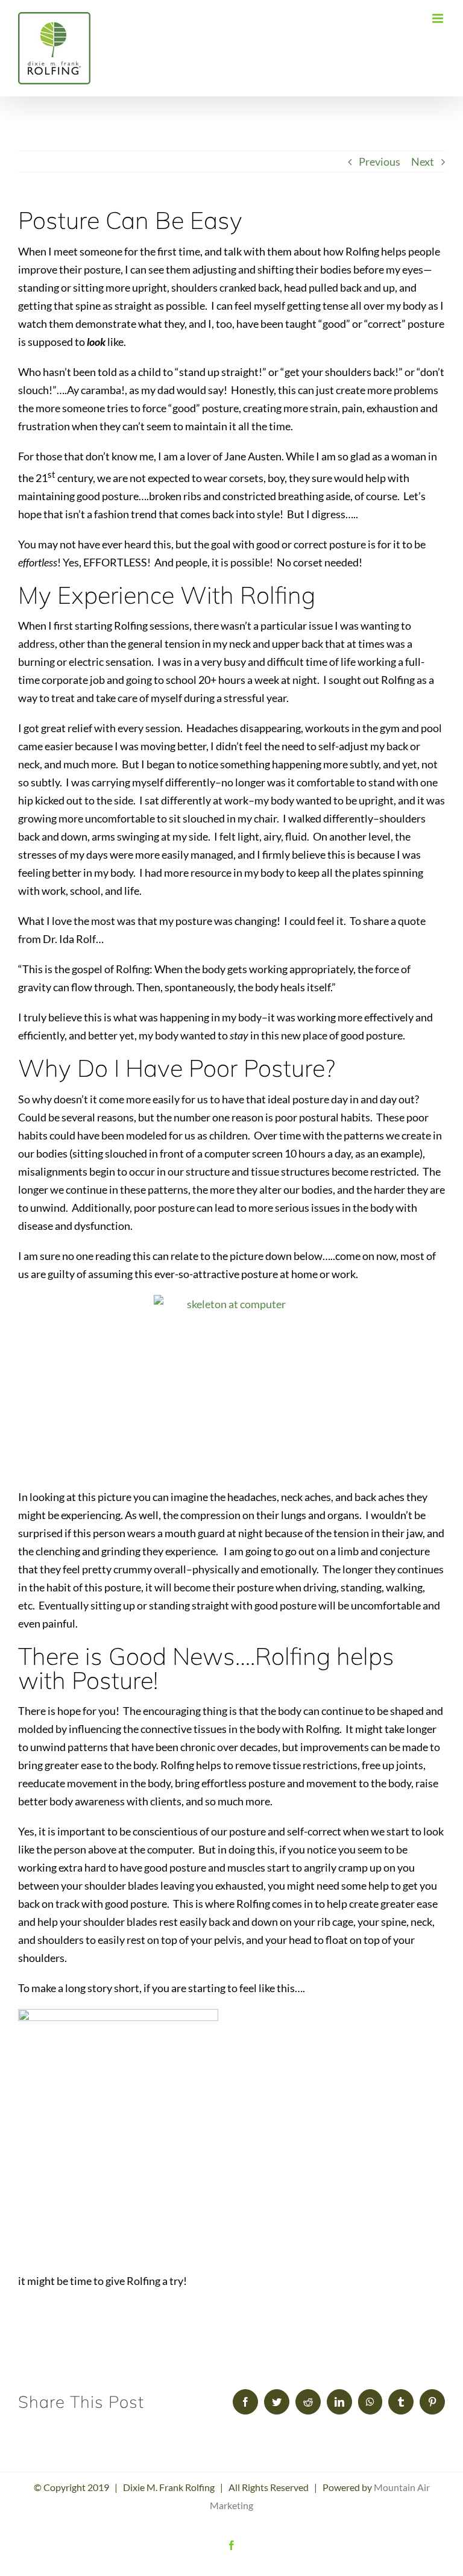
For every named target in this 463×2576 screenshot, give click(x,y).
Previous (380, 161)
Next (423, 161)
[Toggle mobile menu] (439, 18)
